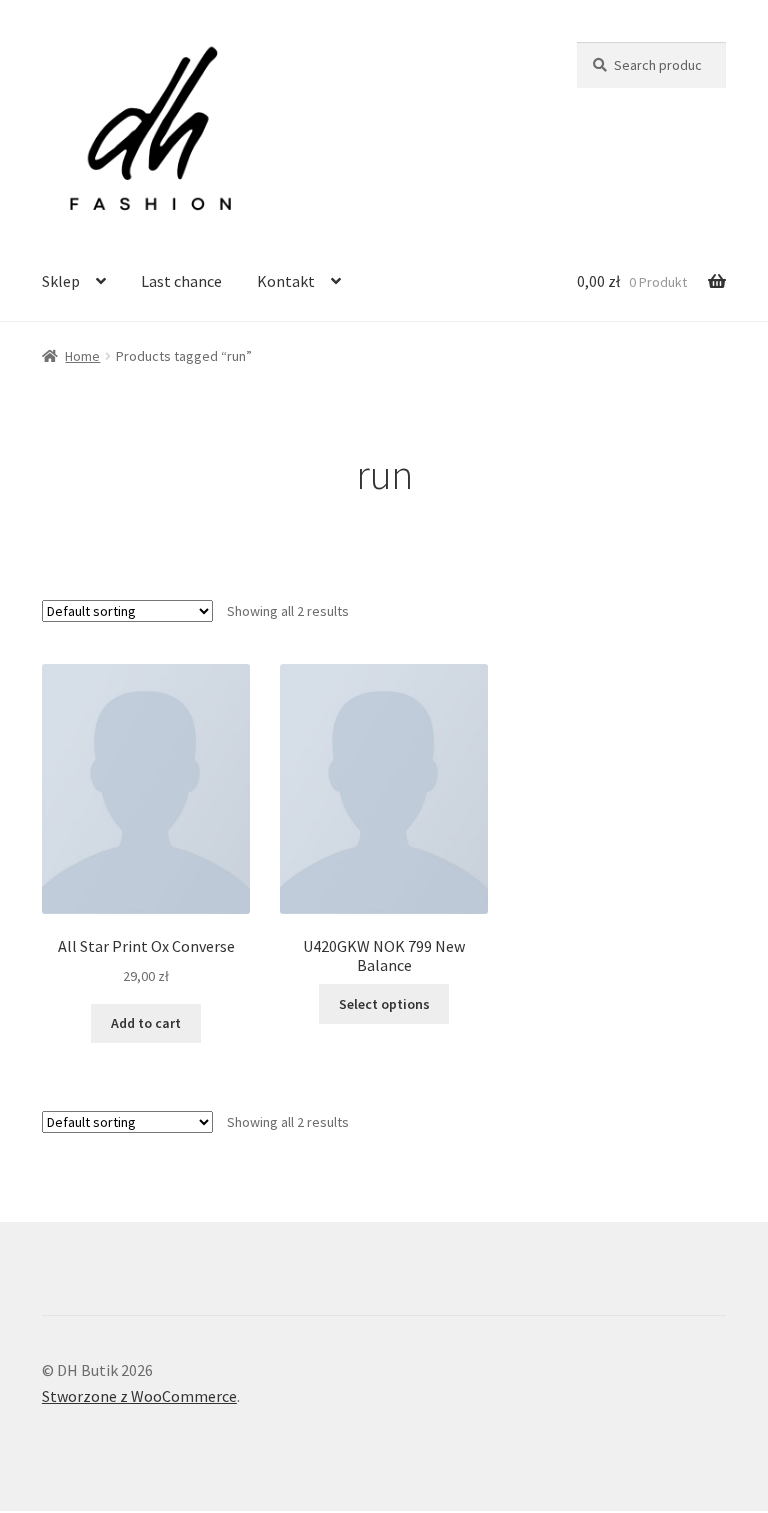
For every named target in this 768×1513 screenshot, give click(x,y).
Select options (384, 1004)
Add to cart (146, 1023)
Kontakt (286, 281)
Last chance (181, 281)
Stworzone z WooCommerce (139, 1396)
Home (82, 356)
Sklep (61, 281)
